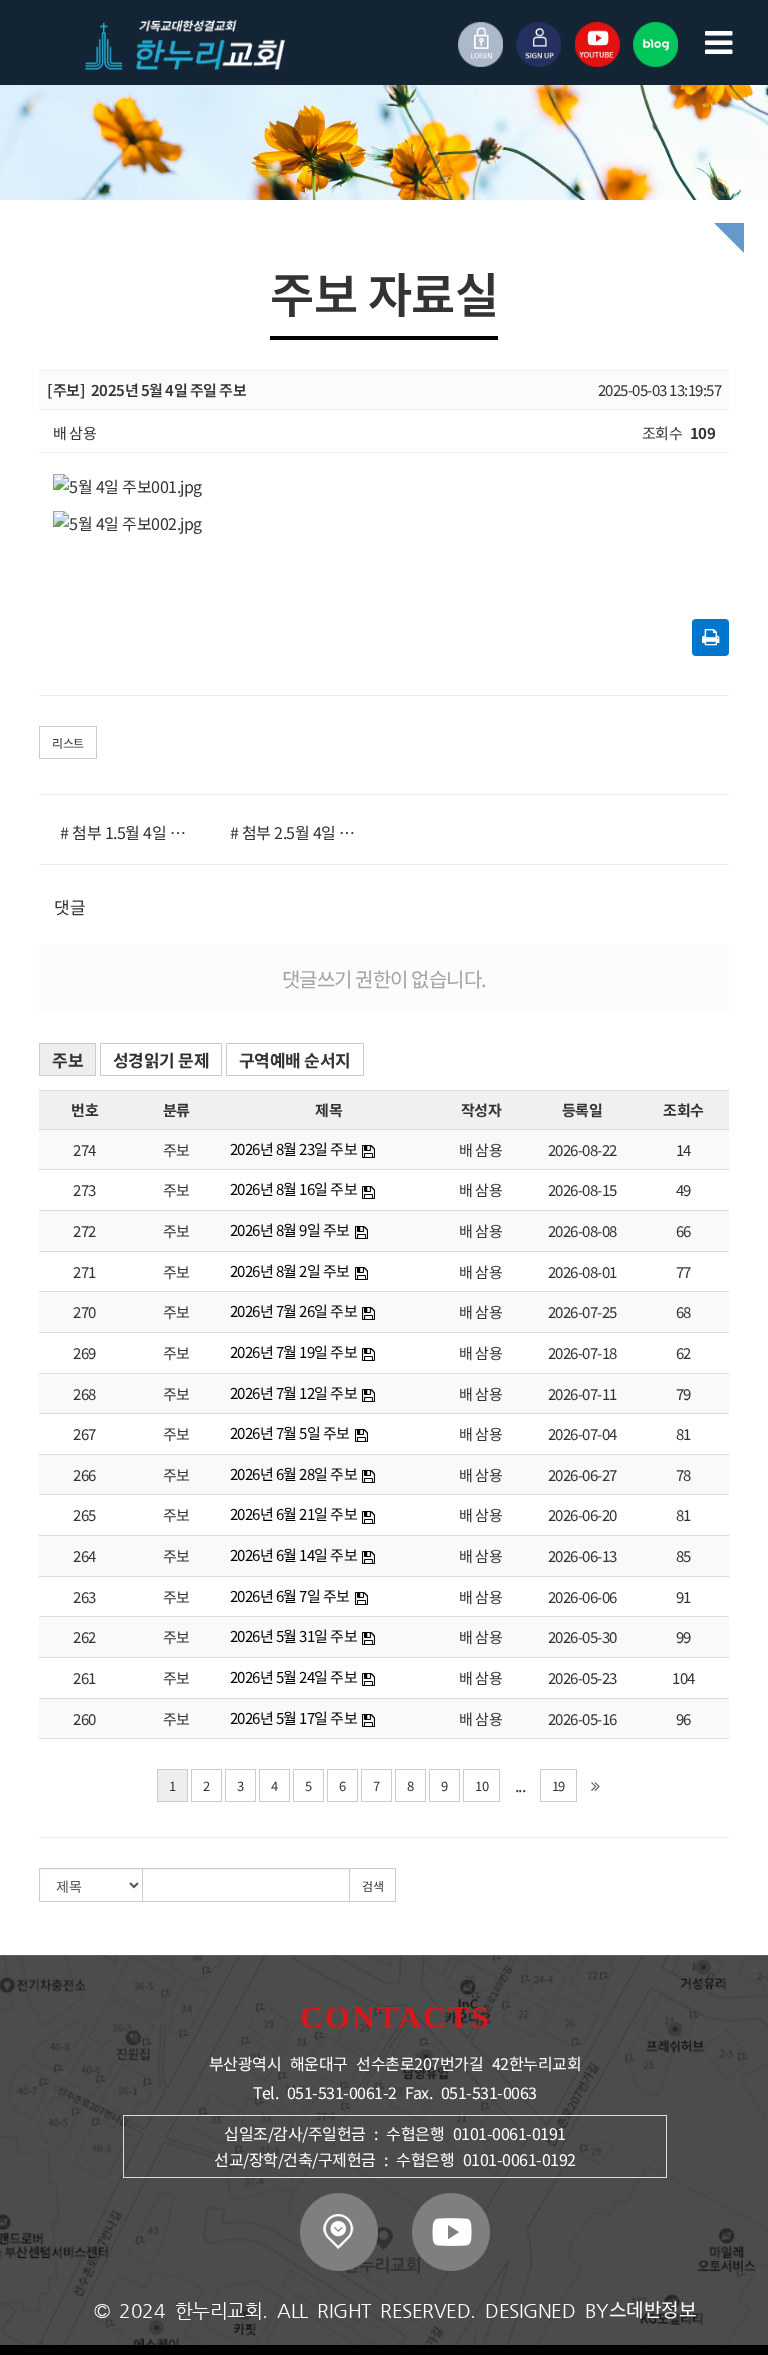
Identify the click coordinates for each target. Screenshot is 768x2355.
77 (683, 1271)
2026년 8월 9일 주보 (290, 1229)
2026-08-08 (582, 1230)
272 (84, 1230)
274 (84, 1149)
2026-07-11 (582, 1393)
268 (84, 1393)
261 (84, 1677)
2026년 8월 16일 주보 (294, 1188)
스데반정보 (653, 2309)
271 (84, 1271)
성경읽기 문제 (161, 1059)
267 (84, 1433)
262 (84, 1636)
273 (84, 1189)
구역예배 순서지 (295, 1059)
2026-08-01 (582, 1271)
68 (683, 1311)
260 (84, 1718)
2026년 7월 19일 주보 (294, 1351)
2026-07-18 (582, 1352)
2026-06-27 (582, 1474)
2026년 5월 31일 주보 (294, 1635)
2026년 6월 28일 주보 (294, 1473)
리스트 (68, 742)
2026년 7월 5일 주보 (290, 1432)
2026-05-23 (582, 1677)
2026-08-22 (582, 1149)
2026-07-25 (582, 1311)
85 (683, 1555)
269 (84, 1352)
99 (683, 1636)
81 (683, 1433)
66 (683, 1230)
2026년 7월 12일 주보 (294, 1392)
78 (683, 1474)
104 (683, 1677)
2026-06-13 (582, 1555)
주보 (67, 1059)
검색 (372, 1885)
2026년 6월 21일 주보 (294, 1513)
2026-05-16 (582, 1718)
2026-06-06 (582, 1596)
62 (683, 1352)
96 (683, 1718)
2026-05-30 (582, 1636)
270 (84, 1311)
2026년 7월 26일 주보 (294, 1310)
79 (683, 1393)
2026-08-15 (582, 1189)
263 (84, 1596)
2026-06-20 (582, 1514)
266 (84, 1474)
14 (683, 1149)
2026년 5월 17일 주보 (294, 1717)
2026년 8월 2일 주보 (290, 1270)
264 (84, 1555)
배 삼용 (480, 1149)
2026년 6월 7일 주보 (290, 1595)
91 (683, 1596)
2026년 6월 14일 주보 (294, 1554)
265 (84, 1514)
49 (683, 1189)
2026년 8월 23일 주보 (294, 1148)
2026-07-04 (582, 1433)
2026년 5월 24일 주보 (294, 1676)
